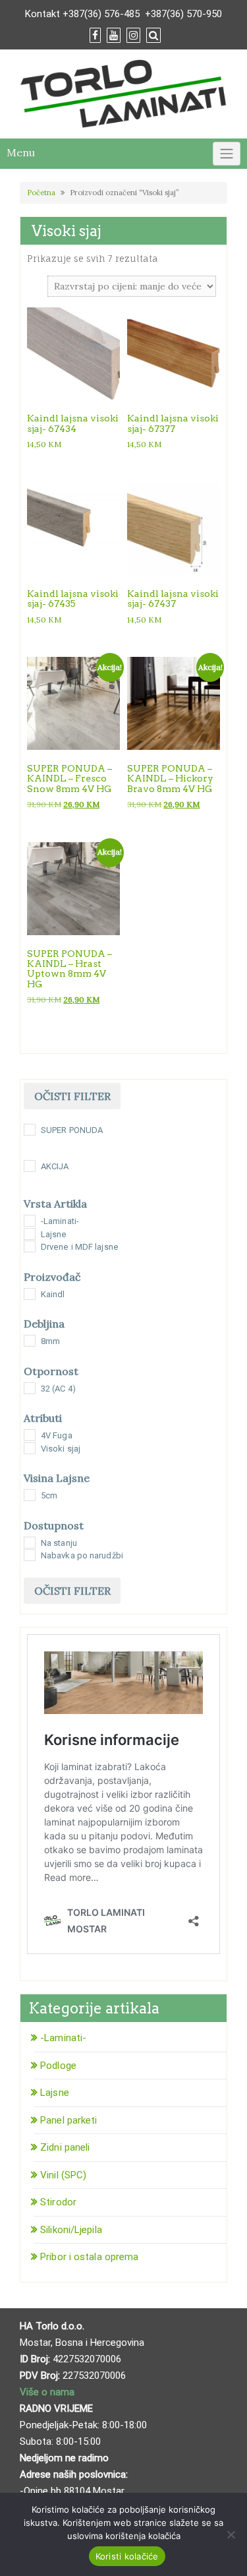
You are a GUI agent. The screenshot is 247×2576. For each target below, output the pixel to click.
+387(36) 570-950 (183, 14)
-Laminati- (63, 2038)
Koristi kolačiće (127, 2556)
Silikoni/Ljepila (71, 2230)
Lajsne (55, 2093)
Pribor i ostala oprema (89, 2257)
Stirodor (58, 2202)
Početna (41, 193)
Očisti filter (72, 1096)
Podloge (58, 2066)
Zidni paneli (65, 2147)
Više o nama (48, 2392)
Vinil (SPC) (63, 2175)
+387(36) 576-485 (101, 14)
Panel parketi (69, 2120)
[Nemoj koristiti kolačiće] (231, 2534)
